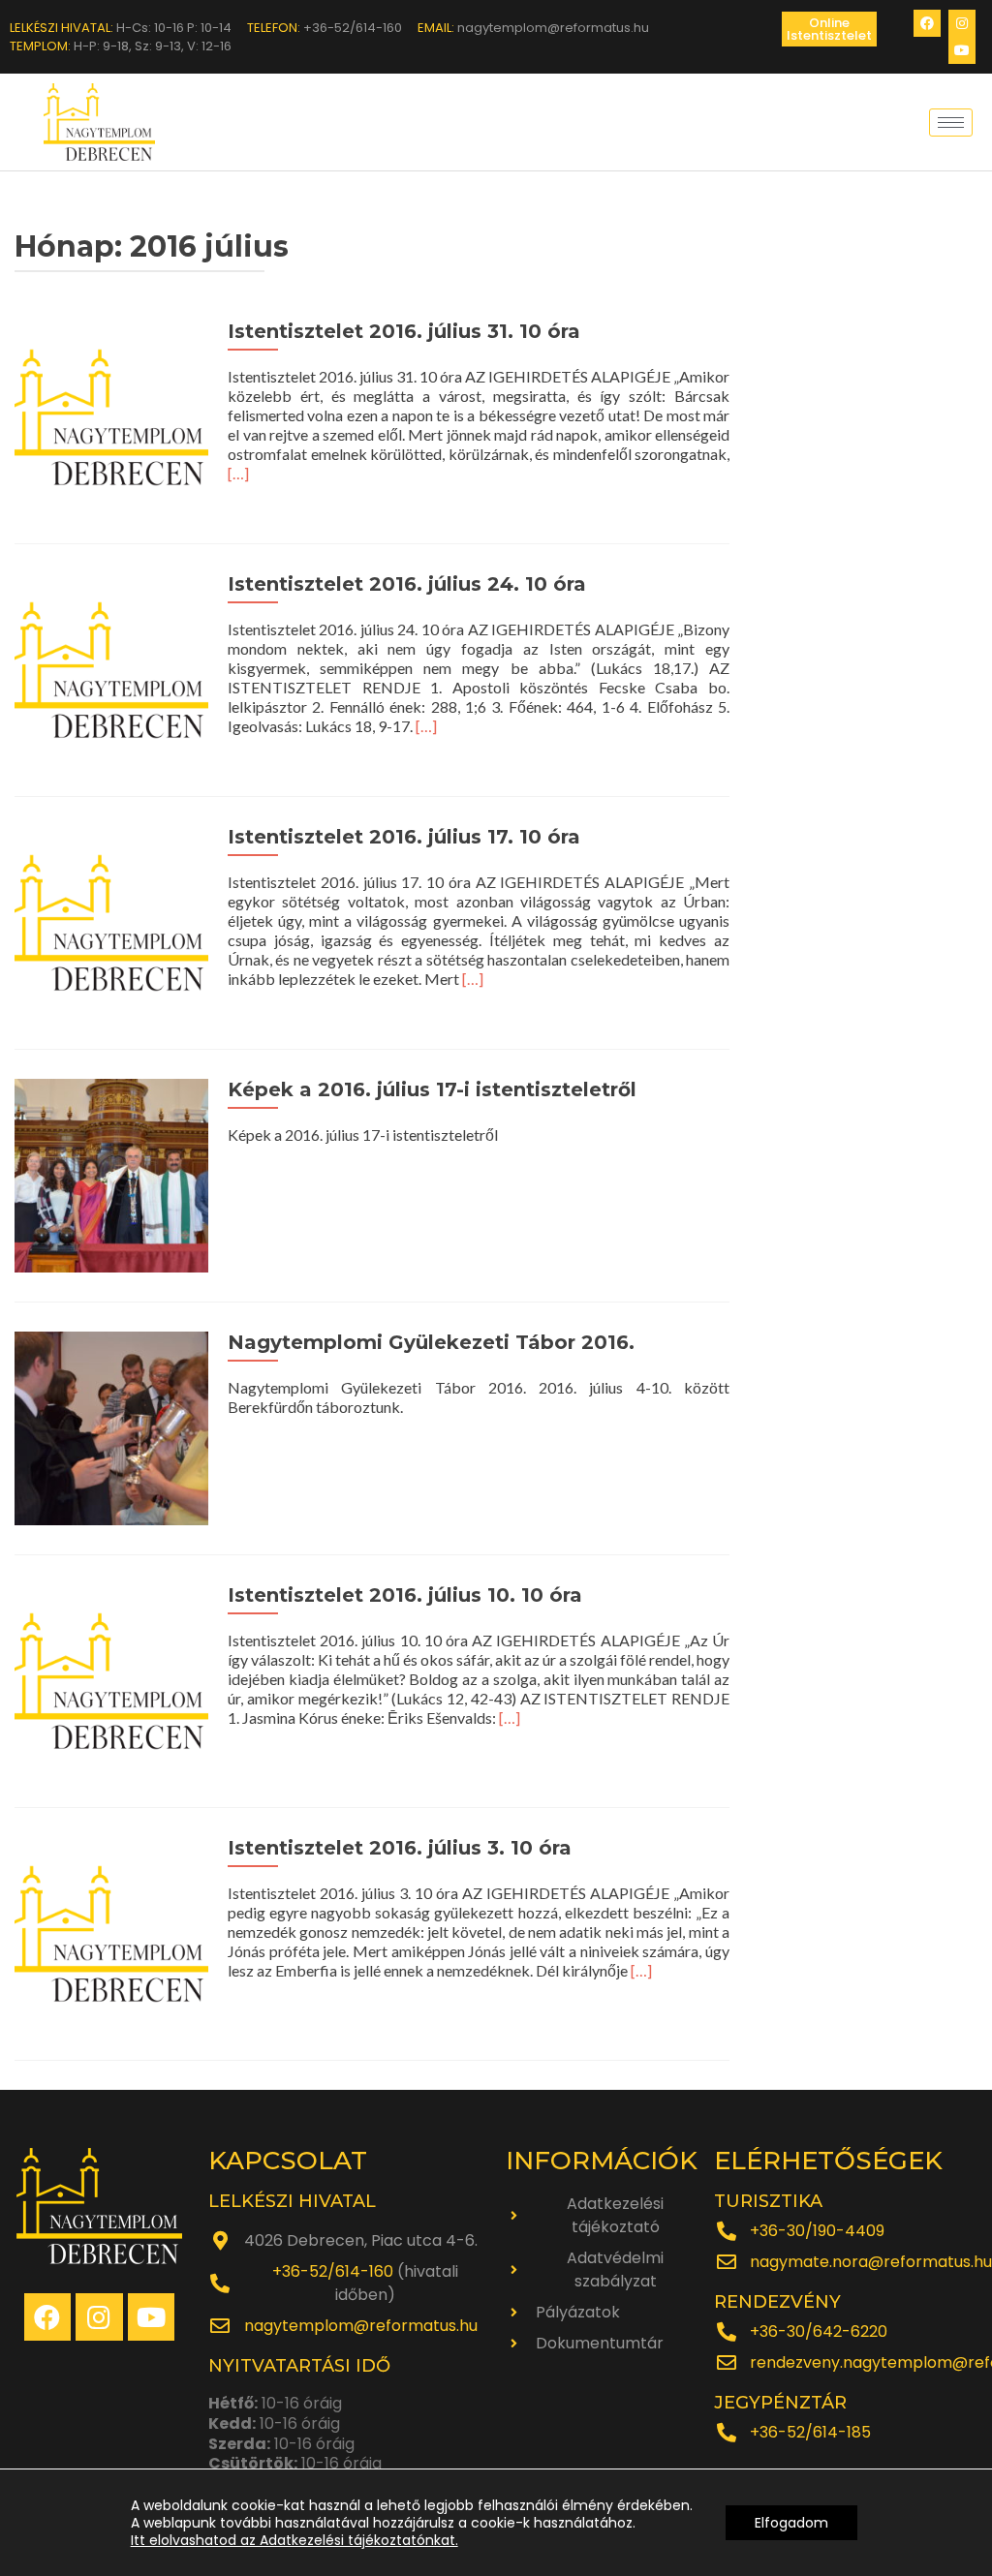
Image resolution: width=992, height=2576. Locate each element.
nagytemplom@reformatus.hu (361, 2326)
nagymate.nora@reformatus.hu (871, 2262)
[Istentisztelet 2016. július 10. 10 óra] (111, 1679)
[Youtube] (962, 50)
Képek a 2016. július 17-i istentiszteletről (432, 1089)
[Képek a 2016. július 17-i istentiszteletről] (111, 1173)
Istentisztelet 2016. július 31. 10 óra (404, 331)
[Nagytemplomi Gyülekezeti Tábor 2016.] (111, 1426)
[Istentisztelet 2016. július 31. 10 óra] (111, 415)
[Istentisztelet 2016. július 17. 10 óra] (111, 920)
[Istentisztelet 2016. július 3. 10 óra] (111, 1932)
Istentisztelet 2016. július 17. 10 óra (404, 837)
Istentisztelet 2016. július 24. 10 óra (407, 584)
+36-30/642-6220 (819, 2331)
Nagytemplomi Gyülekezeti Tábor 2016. (431, 1342)
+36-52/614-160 (333, 2271)
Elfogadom (791, 2523)
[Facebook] (927, 23)
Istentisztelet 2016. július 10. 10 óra (405, 1595)
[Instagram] (962, 23)
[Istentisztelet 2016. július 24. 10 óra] (111, 668)
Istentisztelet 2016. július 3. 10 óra (400, 1848)
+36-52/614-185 (810, 2432)
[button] (829, 29)
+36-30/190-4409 (817, 2231)
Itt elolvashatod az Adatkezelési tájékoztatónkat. (294, 2540)
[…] (238, 473)
